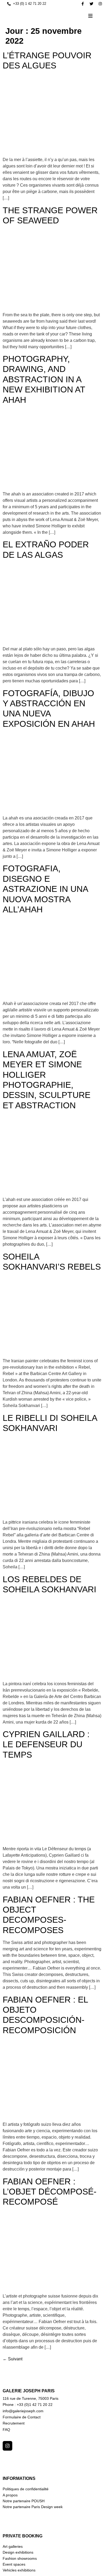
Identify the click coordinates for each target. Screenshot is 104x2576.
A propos (10, 2495)
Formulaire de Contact (22, 2417)
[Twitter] (91, 4)
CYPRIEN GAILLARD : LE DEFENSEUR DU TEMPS (46, 1744)
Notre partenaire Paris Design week (33, 2507)
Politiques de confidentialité (26, 2489)
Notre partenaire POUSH (24, 2501)
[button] (90, 16)
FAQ (6, 2430)
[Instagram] (100, 4)
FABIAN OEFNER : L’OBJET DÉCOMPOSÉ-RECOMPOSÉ (50, 2192)
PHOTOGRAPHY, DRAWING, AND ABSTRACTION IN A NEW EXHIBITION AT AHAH (44, 379)
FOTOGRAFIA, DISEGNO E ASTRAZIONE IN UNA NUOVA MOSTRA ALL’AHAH (45, 889)
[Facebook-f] (83, 4)
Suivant (13, 2359)
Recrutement (14, 2423)
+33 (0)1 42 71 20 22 (35, 2405)
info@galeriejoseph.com (23, 2411)
